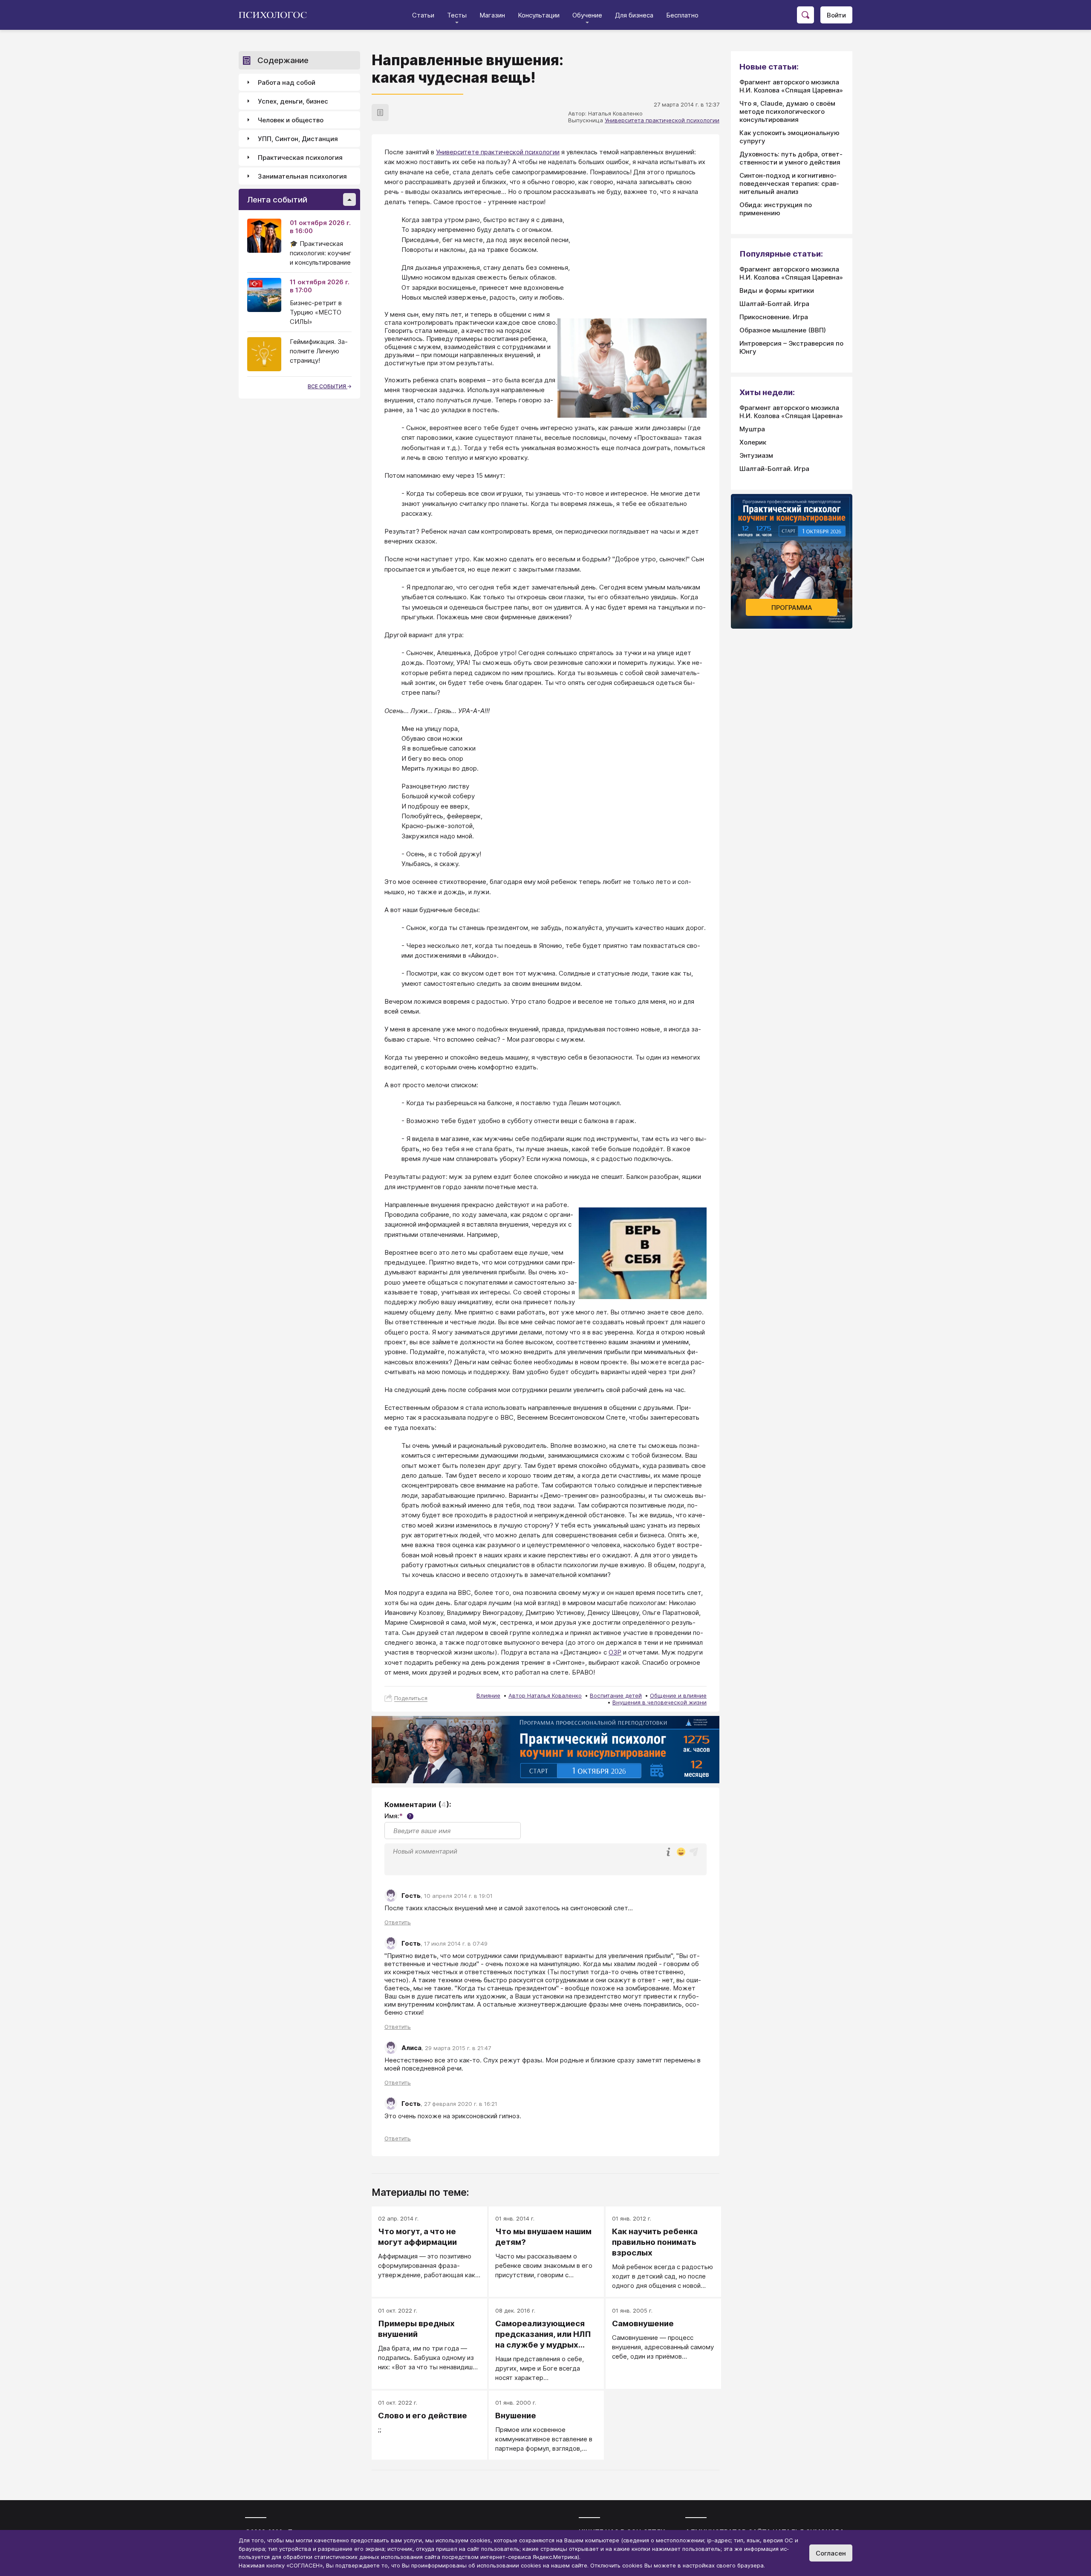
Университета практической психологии (662, 120)
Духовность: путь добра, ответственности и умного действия (791, 158)
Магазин (492, 15)
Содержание (283, 60)
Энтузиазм (756, 455)
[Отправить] (694, 1852)
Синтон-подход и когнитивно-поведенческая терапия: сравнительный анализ (789, 183)
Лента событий (277, 200)
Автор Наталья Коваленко (545, 1695)
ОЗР (615, 1652)
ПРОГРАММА (792, 608)
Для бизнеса (634, 15)
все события (328, 386)
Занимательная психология (302, 176)
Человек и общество (291, 120)
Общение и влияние (678, 1695)
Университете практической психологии (498, 152)
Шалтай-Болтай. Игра (774, 304)
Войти (836, 15)
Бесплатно (682, 15)
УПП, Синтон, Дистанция (298, 139)
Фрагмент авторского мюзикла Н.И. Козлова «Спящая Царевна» (791, 86)
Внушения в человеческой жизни (660, 1702)
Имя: (398, 1816)
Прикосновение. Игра (774, 317)
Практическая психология (300, 157)
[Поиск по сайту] (805, 15)
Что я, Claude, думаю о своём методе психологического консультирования (787, 111)
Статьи (423, 15)
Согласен (831, 2553)
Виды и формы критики (777, 290)
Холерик (753, 442)
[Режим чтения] (380, 113)
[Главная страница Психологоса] (276, 15)
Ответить (398, 1922)
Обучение (587, 15)
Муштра (752, 429)
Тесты (457, 15)
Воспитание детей (616, 1695)
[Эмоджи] (681, 1853)
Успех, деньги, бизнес (293, 101)
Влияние (488, 1695)
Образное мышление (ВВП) (783, 330)
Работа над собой (287, 82)
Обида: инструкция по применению (776, 209)
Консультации (539, 15)
